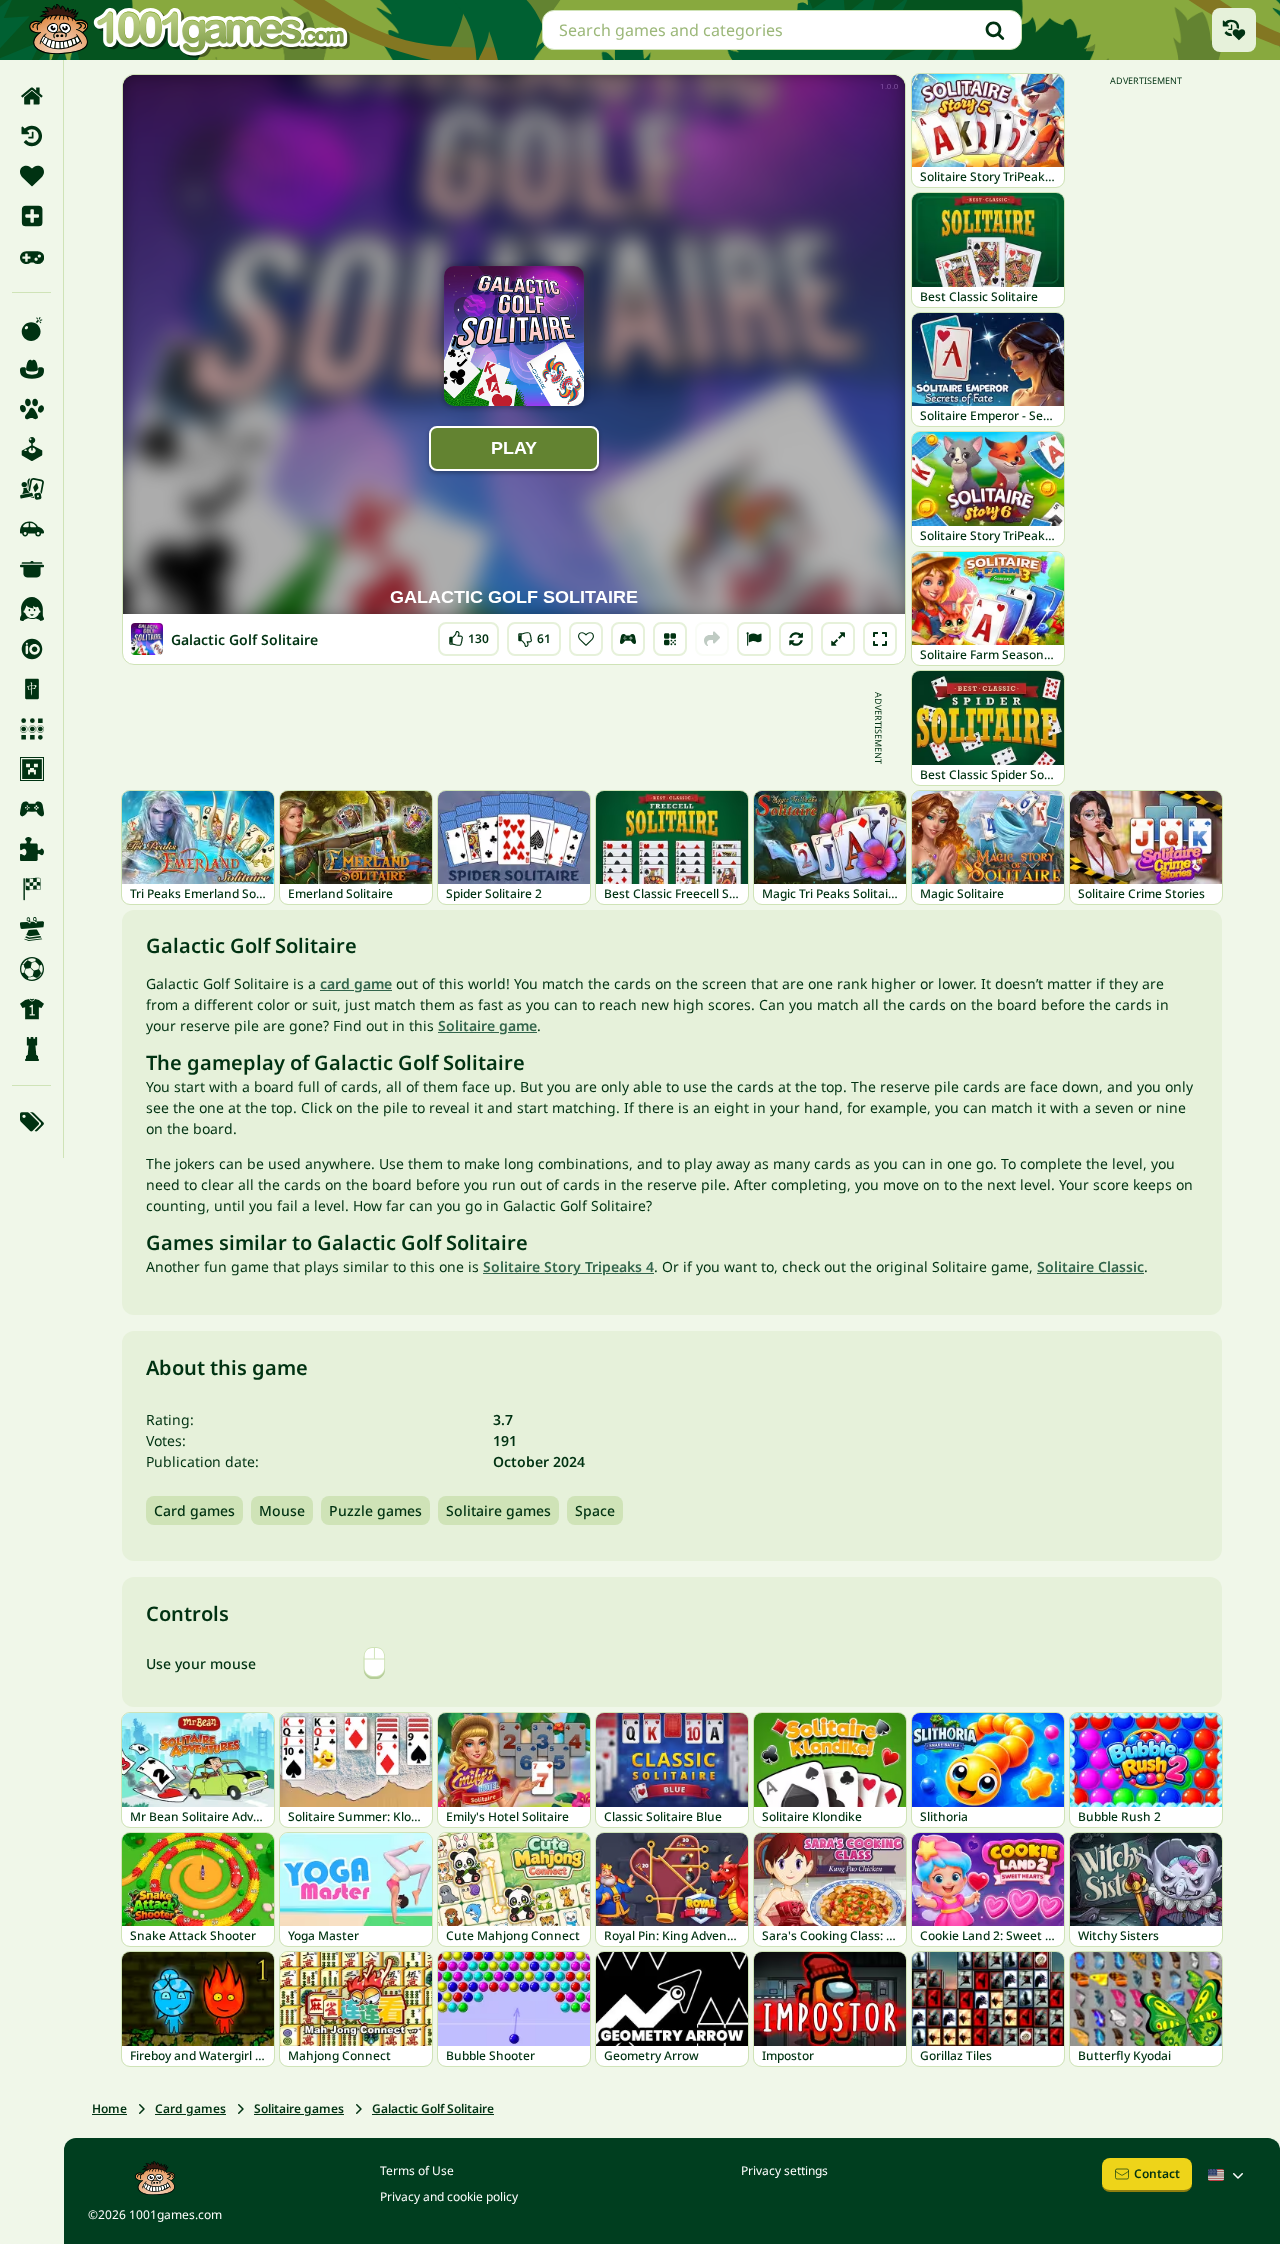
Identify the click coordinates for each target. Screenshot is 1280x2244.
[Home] (31, 96)
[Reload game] (796, 639)
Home (109, 2108)
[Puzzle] (31, 849)
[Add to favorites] (586, 639)
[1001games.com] (188, 30)
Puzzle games (375, 1510)
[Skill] (31, 929)
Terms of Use (417, 2170)
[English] (1228, 2175)
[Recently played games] (1234, 30)
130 (473, 634)
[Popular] (31, 256)
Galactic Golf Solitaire (433, 2108)
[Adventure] (31, 369)
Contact (1157, 2173)
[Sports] (31, 1009)
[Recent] (31, 136)
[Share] (712, 639)
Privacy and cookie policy (449, 2196)
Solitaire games (498, 1510)
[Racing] (31, 889)
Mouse (282, 1510)
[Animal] (31, 409)
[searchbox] (782, 30)
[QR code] (670, 639)
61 (534, 634)
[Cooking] (31, 569)
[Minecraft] (31, 769)
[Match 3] (31, 729)
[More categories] (31, 1122)
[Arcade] (31, 449)
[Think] (31, 1049)
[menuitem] (31, 96)
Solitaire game (487, 1025)
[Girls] (31, 609)
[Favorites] (31, 176)
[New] (31, 216)
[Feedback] (754, 639)
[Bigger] (838, 639)
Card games (194, 1510)
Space (595, 1510)
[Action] (31, 329)
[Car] (31, 529)
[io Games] (31, 649)
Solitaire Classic (1090, 1266)
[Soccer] (31, 969)
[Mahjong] (31, 689)
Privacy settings (784, 2170)
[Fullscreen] (880, 639)
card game (356, 983)
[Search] (995, 30)
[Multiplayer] (31, 809)
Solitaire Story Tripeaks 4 (568, 1266)
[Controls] (628, 639)
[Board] (31, 489)
